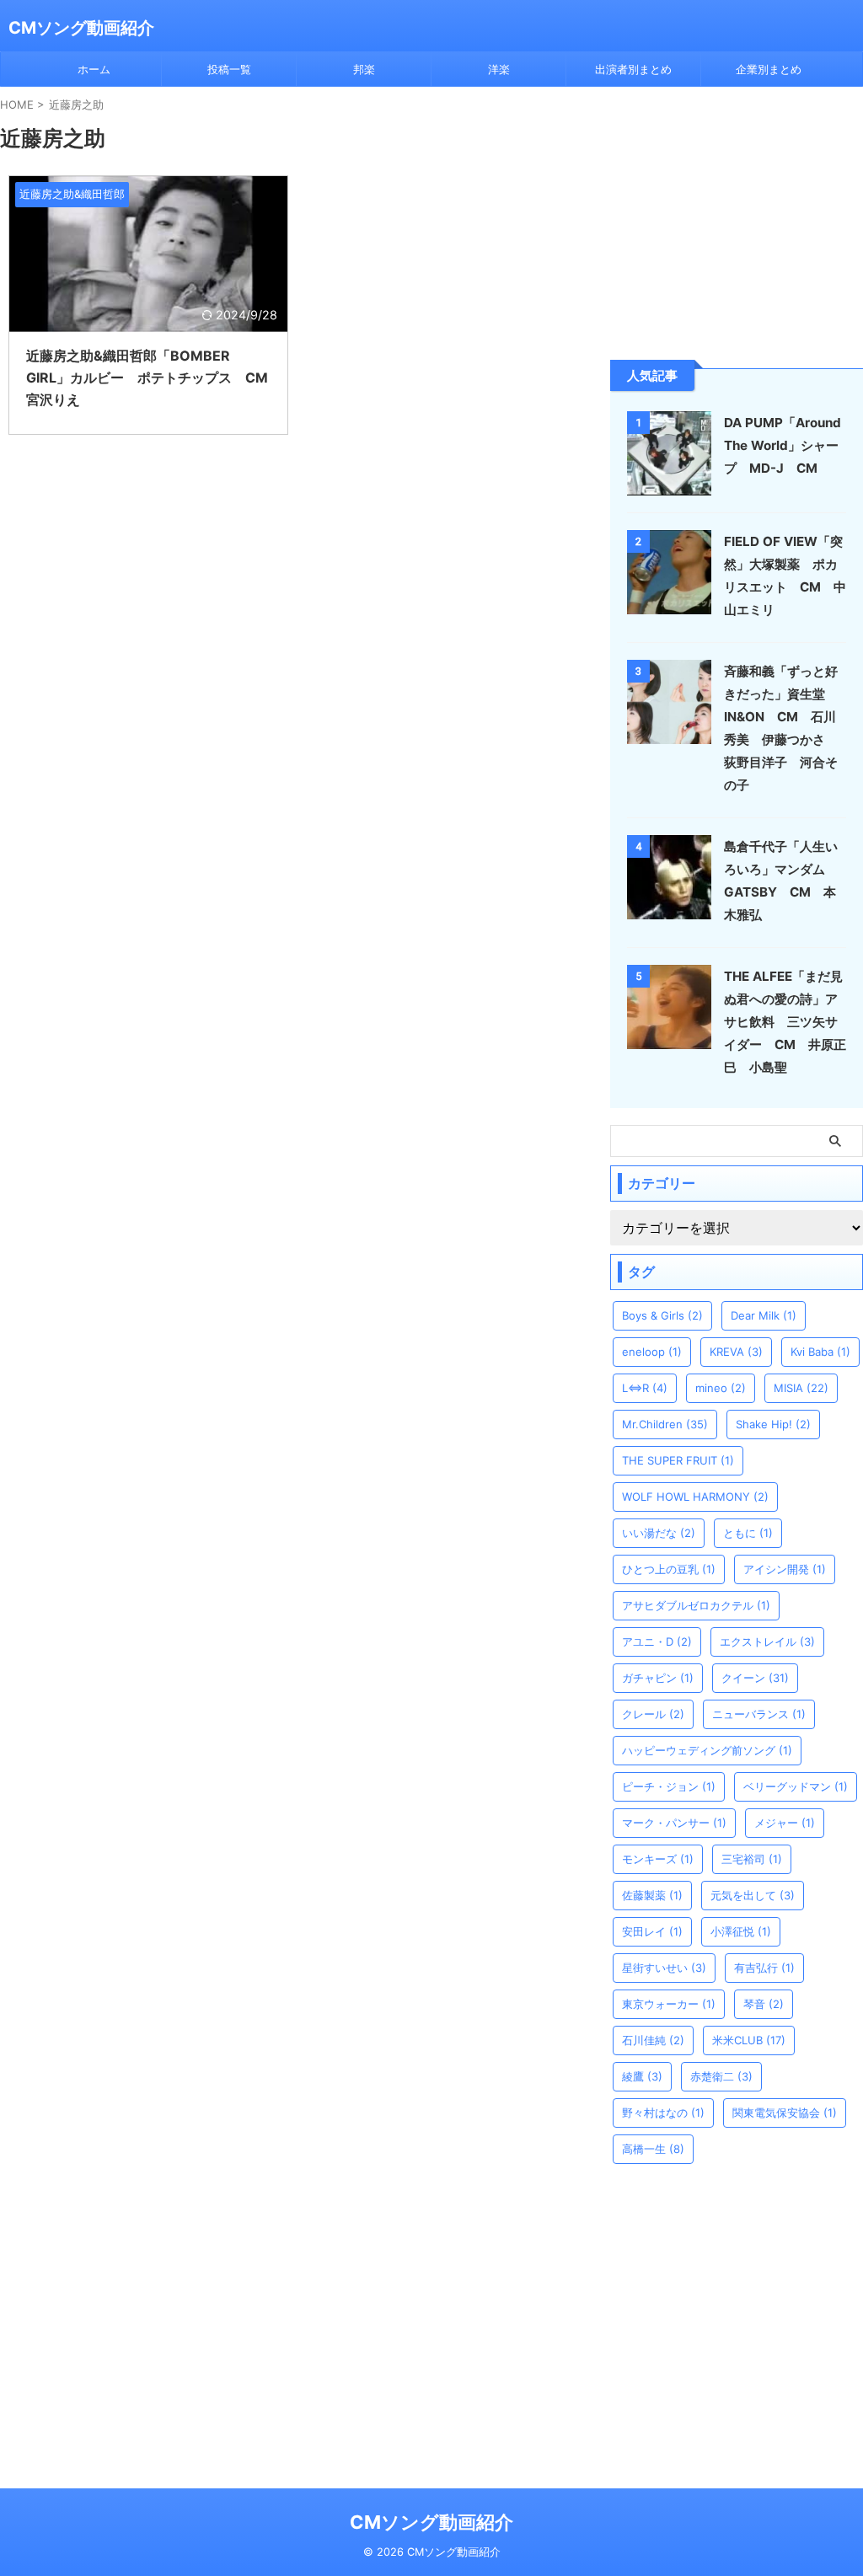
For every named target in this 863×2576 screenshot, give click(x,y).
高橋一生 (653, 2149)
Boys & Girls (662, 1315)
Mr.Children (665, 1424)
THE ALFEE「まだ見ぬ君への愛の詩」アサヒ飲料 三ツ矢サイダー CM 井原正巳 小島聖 (785, 1022)
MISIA (801, 1388)
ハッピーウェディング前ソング (707, 1750)
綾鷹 (642, 2076)
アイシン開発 (785, 1569)
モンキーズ (658, 1859)
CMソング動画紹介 (81, 28)
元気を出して (753, 1895)
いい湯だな (659, 1533)
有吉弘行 (764, 1968)
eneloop (652, 1352)
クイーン (755, 1678)
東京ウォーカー (669, 2004)
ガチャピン (658, 1678)
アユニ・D (657, 1641)
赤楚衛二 (721, 2076)
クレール (653, 1714)
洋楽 (499, 69)
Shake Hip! (773, 1424)
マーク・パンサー (674, 1823)
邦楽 (364, 69)
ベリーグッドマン (796, 1786)
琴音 (764, 2004)
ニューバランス (759, 1714)
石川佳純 (653, 2040)
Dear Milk (764, 1315)
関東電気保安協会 (785, 2113)
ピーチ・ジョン (669, 1786)
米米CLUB (749, 2040)
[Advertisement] (737, 222)
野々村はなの (663, 2113)
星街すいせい (664, 1968)
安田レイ (652, 1931)
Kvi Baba (820, 1352)
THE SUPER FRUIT (678, 1460)
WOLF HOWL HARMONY (695, 1497)
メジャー (785, 1823)
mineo (721, 1388)
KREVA (736, 1352)
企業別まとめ (769, 69)
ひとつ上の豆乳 (669, 1569)
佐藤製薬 (652, 1895)
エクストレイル (767, 1641)
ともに (748, 1533)
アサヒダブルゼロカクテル (696, 1605)
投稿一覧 (229, 69)
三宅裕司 (752, 1859)
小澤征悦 (741, 1931)
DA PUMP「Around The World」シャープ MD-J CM (783, 445)
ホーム (94, 69)
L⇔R (645, 1388)
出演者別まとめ (633, 69)
